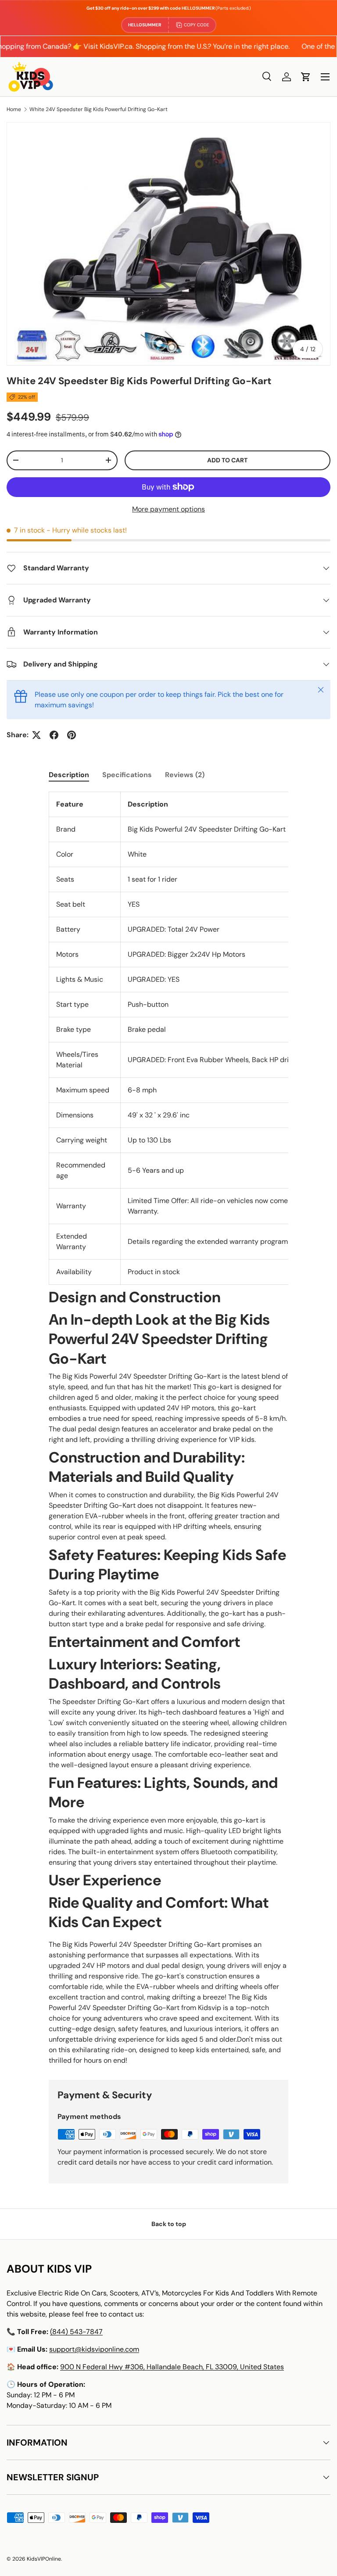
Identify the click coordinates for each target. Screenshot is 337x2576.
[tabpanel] (168, 1429)
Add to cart (227, 460)
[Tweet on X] (36, 735)
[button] (306, 77)
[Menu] (325, 77)
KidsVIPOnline (44, 2559)
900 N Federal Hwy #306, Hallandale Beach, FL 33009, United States (172, 2367)
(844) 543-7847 (76, 2332)
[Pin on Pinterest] (72, 735)
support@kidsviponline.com (94, 2349)
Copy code (197, 25)
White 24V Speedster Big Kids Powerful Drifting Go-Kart (99, 109)
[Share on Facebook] (54, 735)
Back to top (169, 2224)
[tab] (69, 775)
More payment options (168, 509)
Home (14, 109)
